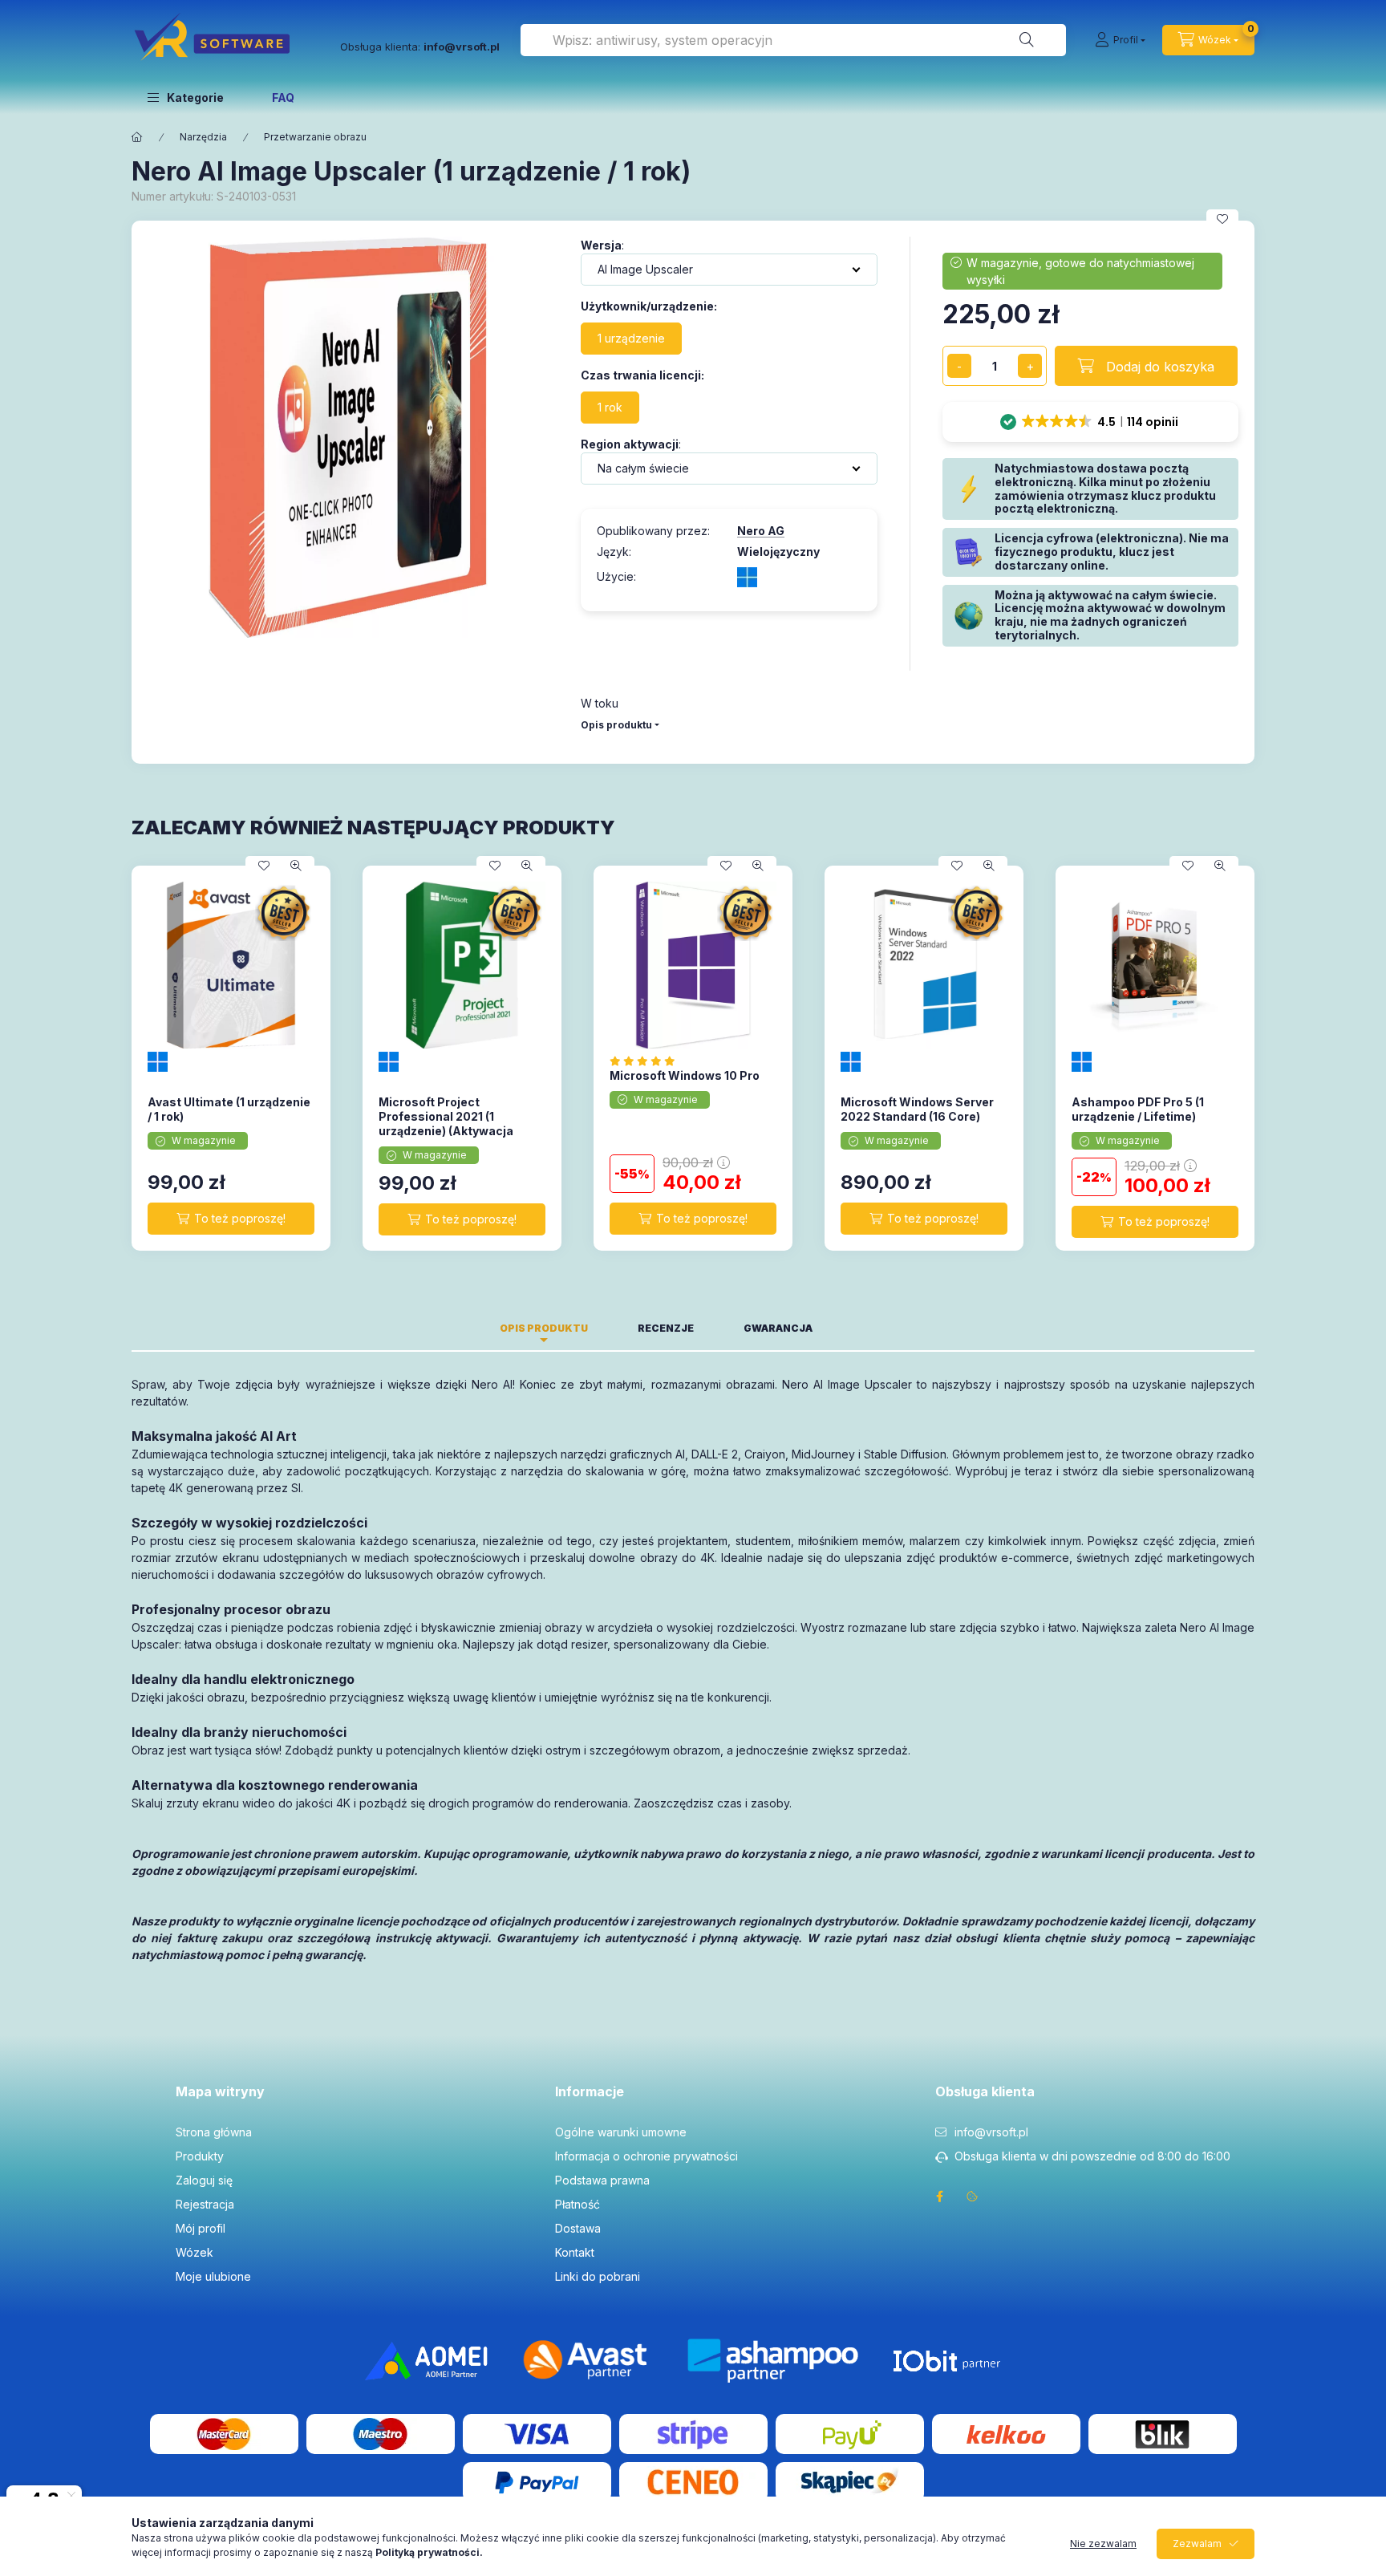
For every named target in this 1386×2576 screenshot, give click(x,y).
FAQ (283, 97)
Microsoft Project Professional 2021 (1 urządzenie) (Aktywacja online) (446, 1124)
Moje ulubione (213, 2276)
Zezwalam (1197, 2544)
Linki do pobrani (598, 2276)
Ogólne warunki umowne (621, 2132)
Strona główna (214, 2132)
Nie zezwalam (1103, 2544)
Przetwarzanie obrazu (315, 137)
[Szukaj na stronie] (1027, 40)
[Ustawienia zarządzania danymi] (972, 2197)
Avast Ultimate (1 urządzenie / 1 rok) (229, 1109)
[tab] (862, 1324)
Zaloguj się (204, 2180)
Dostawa (578, 2228)
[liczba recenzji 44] (647, 1061)
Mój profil (201, 2228)
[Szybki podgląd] (296, 866)
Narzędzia (203, 137)
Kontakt (575, 2252)
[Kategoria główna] (137, 137)
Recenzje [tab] (666, 1328)
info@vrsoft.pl (991, 2132)
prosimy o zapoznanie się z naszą (348, 2552)
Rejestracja (205, 2204)
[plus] (1030, 366)
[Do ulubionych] (1222, 219)
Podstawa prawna (602, 2180)
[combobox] (793, 40)
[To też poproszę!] (231, 1219)
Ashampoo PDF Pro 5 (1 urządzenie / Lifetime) (1138, 1109)
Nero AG (761, 531)
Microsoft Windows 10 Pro (685, 1075)
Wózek (195, 2252)
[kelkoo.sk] (1006, 2433)
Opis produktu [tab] (544, 1328)
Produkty (200, 2156)
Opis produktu (616, 725)
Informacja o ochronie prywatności (646, 2156)
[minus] (959, 366)
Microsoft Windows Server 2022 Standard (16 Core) (917, 1109)
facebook (940, 2197)
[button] (186, 97)
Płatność (577, 2204)
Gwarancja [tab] (778, 1328)
